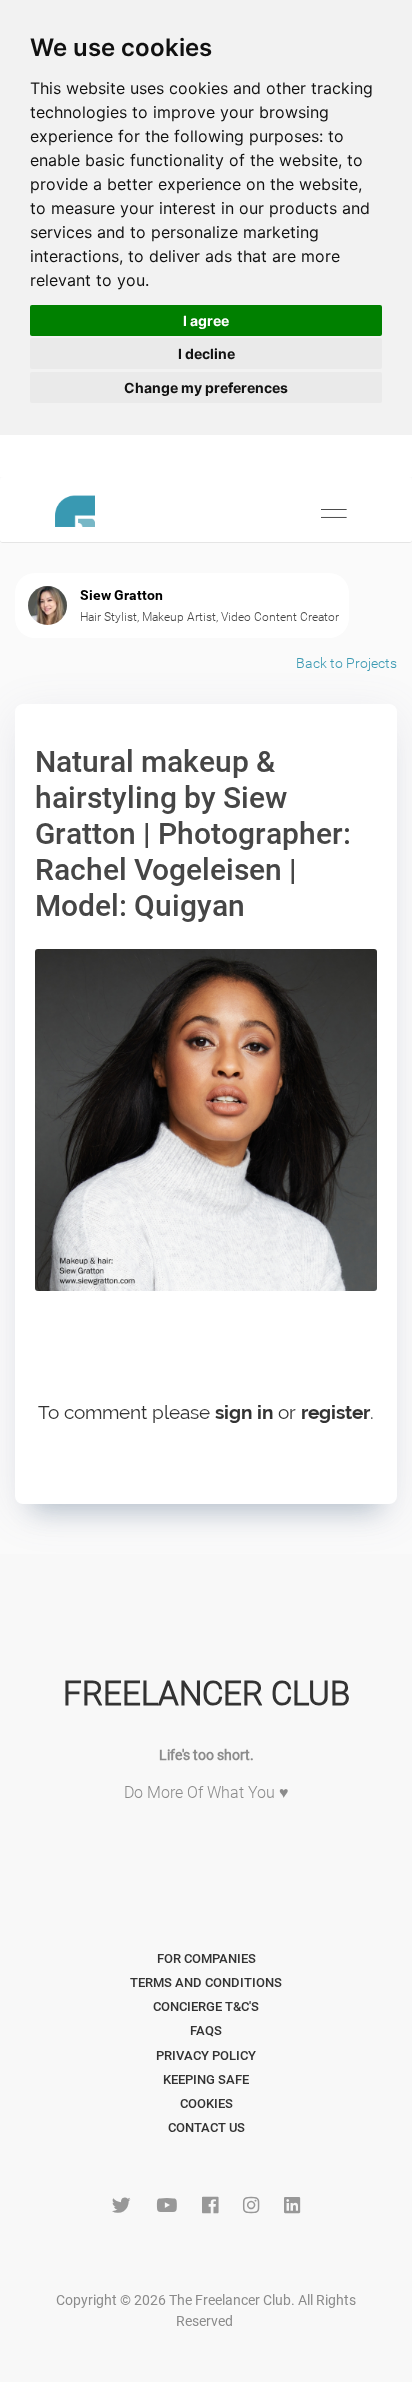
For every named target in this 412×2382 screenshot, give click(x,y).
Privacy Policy (206, 2055)
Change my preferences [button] (206, 387)
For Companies (206, 1958)
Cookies (206, 2103)
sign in (244, 1412)
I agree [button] (206, 320)
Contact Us (206, 2127)
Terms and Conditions (206, 1982)
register (335, 1412)
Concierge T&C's (206, 2006)
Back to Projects (346, 663)
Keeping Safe (206, 2079)
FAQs (206, 2030)
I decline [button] (206, 353)
